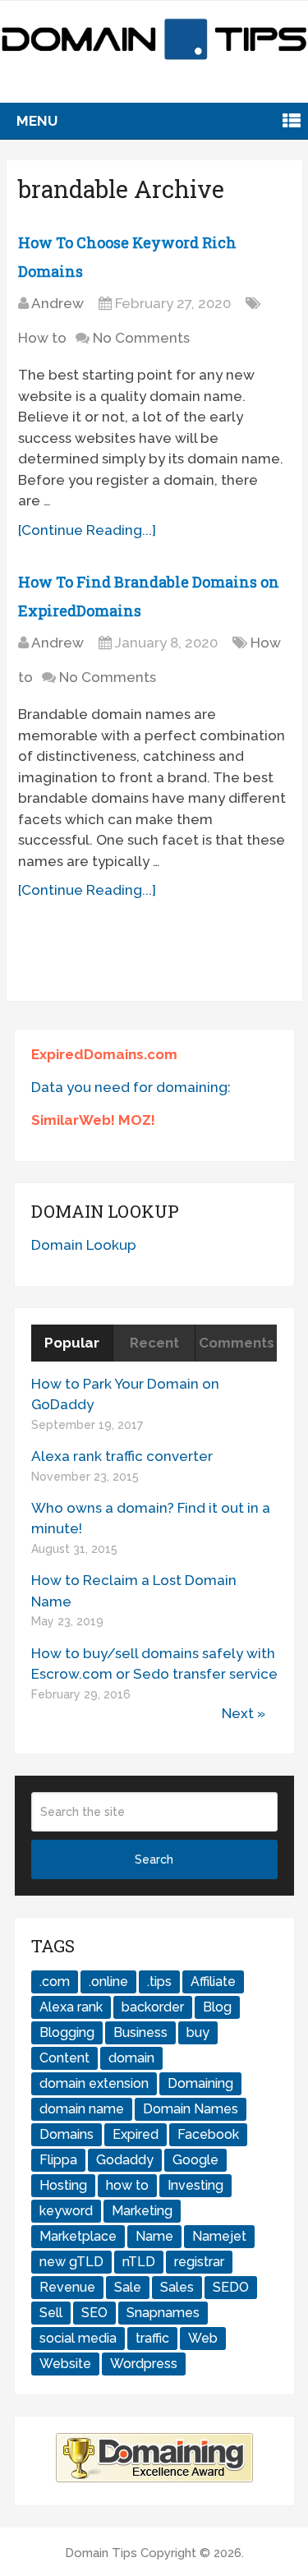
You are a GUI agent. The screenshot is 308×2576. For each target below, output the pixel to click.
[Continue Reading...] (87, 530)
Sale (128, 2287)
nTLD (139, 2262)
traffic (152, 2338)
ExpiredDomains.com (104, 1054)
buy (198, 2032)
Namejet (219, 2236)
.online (108, 1982)
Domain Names (191, 2109)
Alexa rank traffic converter (122, 1456)
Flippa (58, 2160)
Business (140, 2032)
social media (78, 2338)
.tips (159, 1982)
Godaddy (125, 2160)
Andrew (57, 303)
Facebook (208, 2134)
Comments (237, 1343)
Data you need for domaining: (131, 1087)
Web (203, 2338)
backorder (153, 2007)
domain (131, 2058)
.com (55, 1982)
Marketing (142, 2211)
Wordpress (144, 2364)
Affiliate (213, 1982)
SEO (94, 2313)
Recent (154, 1343)
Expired (136, 2134)
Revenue (67, 2287)
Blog (217, 2007)
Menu (37, 121)
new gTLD (71, 2262)
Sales (177, 2287)
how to (127, 2185)
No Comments (141, 338)
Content (64, 2058)
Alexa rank (71, 2007)
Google (195, 2160)
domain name (82, 2109)
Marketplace (78, 2236)
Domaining (200, 2083)
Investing (195, 2185)
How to (42, 338)
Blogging (67, 2032)
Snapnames (163, 2313)
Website (65, 2364)
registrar (199, 2262)
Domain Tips (101, 2553)
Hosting (63, 2185)
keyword (66, 2211)
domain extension (94, 2083)
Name (154, 2236)
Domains (67, 2134)
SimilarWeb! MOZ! (93, 1120)
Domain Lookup (84, 1245)
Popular (72, 1343)
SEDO (231, 2287)
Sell (51, 2313)
